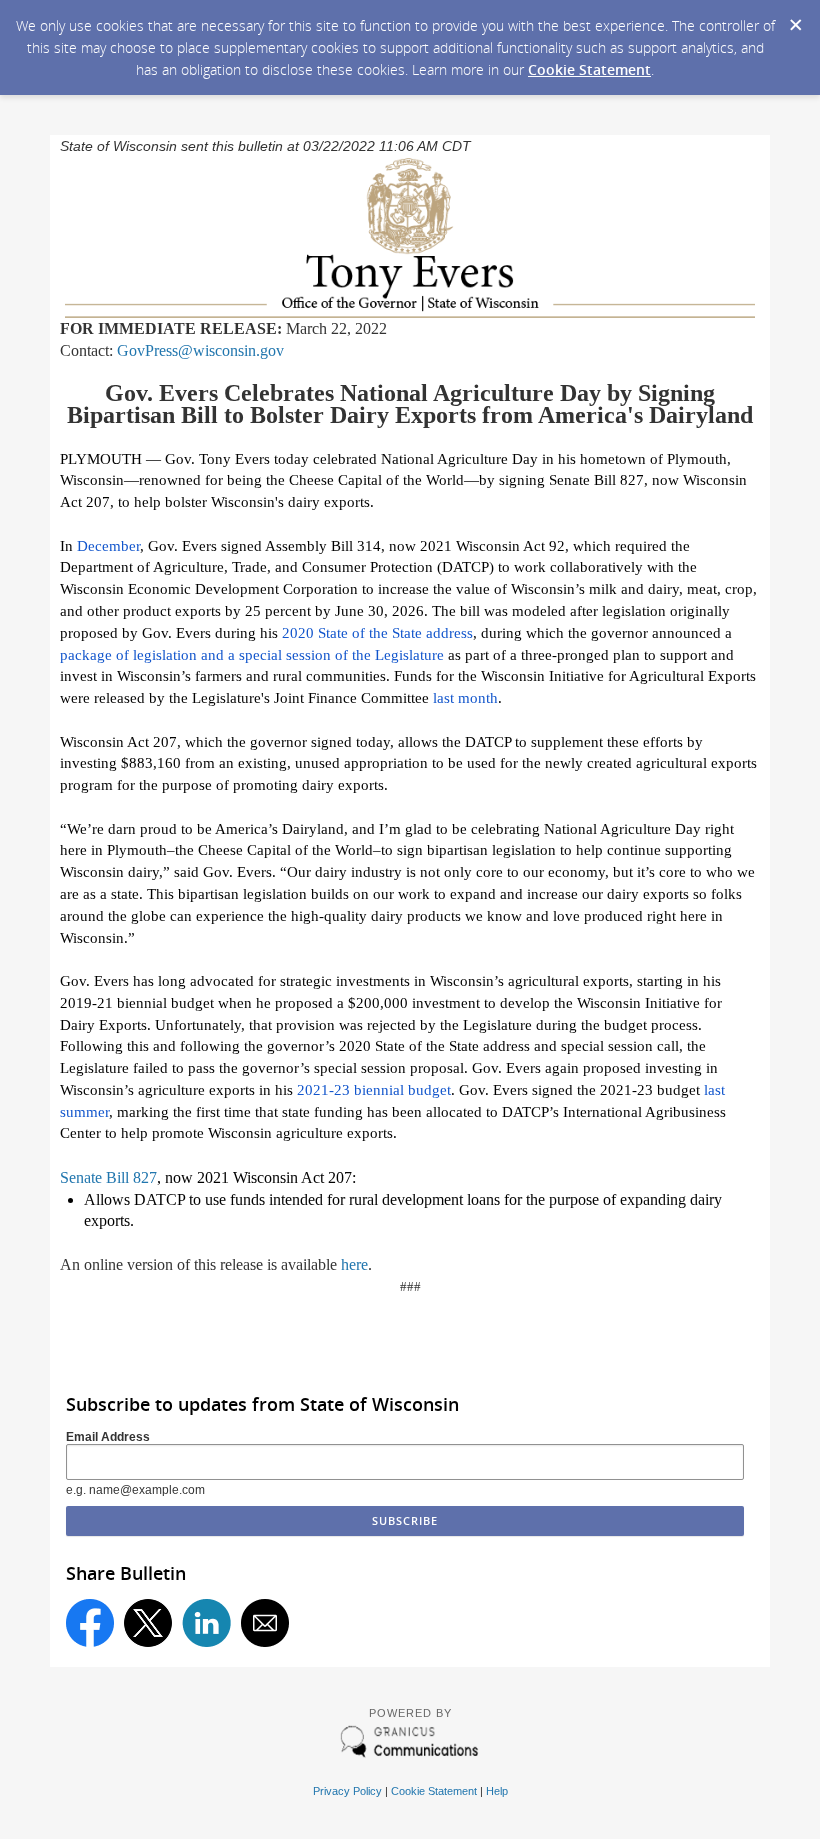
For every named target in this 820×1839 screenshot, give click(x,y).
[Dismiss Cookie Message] (795, 19)
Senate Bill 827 (108, 1177)
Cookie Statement (589, 69)
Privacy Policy (347, 1791)
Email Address (108, 1437)
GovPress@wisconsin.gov (200, 350)
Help (497, 1791)
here (354, 1264)
